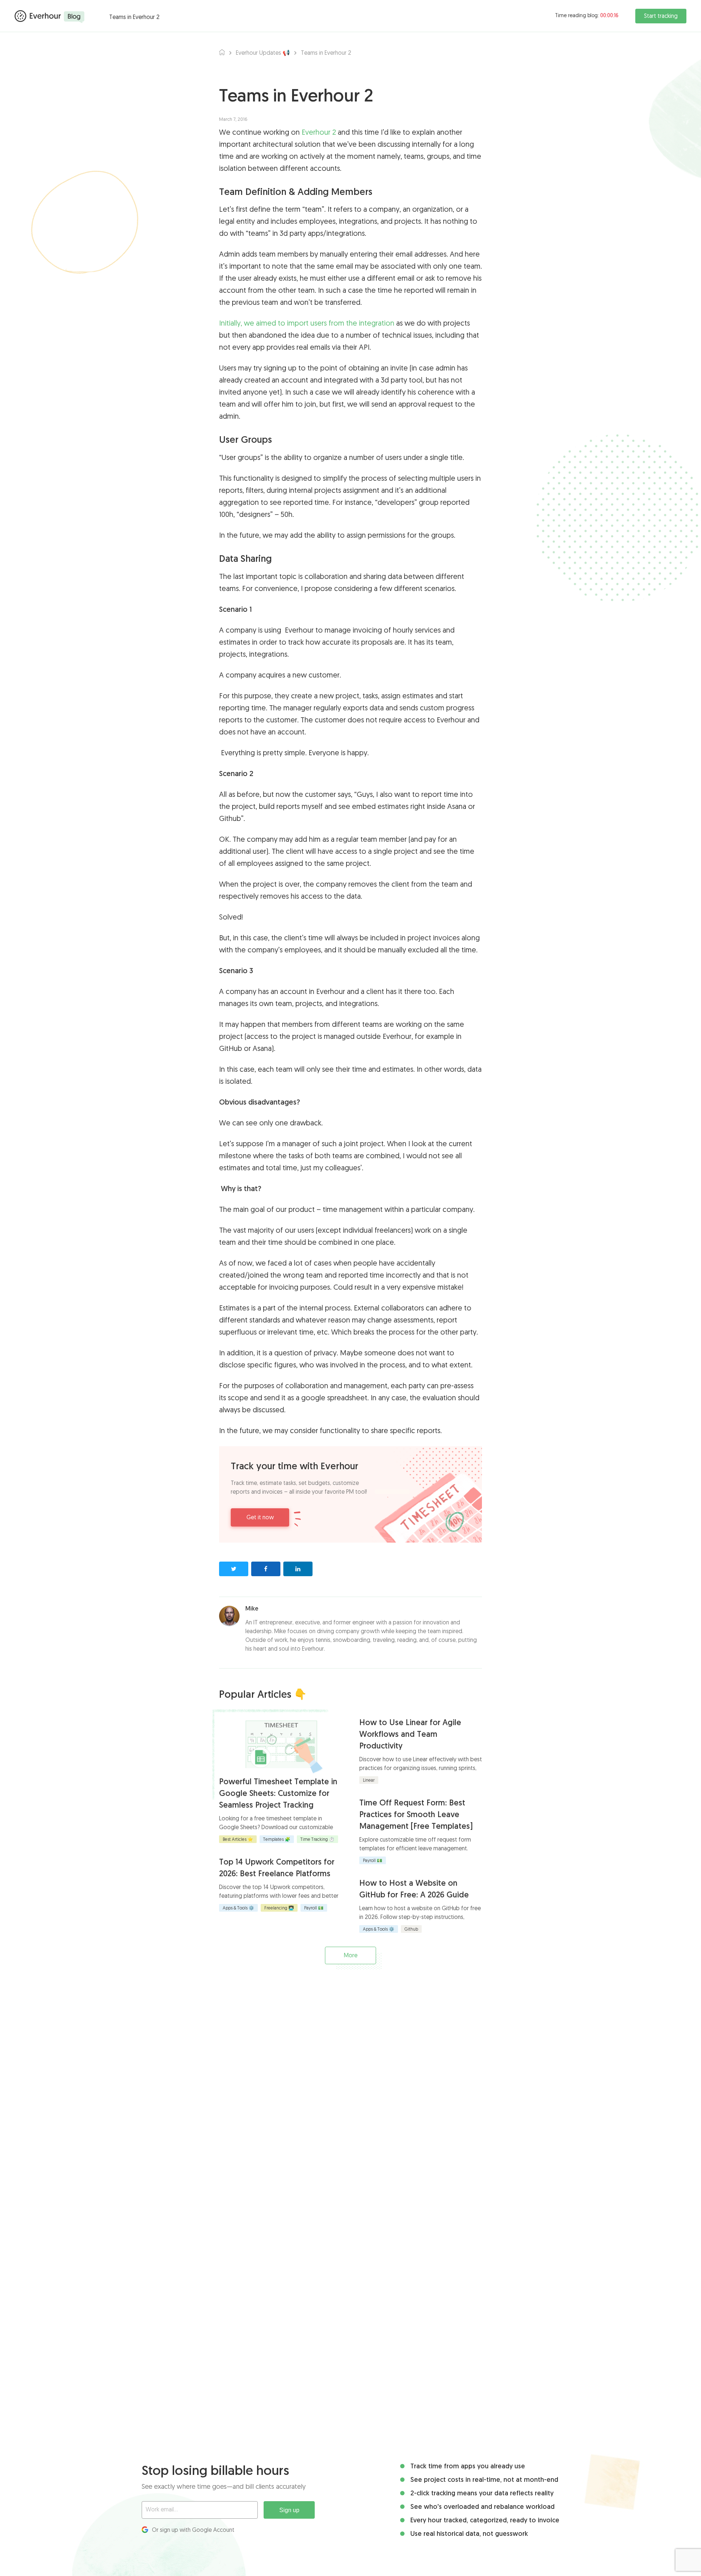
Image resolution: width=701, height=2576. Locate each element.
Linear (369, 1781)
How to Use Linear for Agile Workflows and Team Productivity (410, 1735)
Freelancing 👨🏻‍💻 (279, 1908)
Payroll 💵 (314, 1908)
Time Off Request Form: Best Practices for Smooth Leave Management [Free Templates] (416, 1815)
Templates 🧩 (277, 1840)
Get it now (260, 1518)
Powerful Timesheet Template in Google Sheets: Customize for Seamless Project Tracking (278, 1794)
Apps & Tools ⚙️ (238, 1908)
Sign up (289, 2510)
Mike (252, 1609)
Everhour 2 (319, 133)
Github (411, 1930)
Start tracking (661, 16)
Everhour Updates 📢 (263, 53)
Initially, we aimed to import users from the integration (307, 324)
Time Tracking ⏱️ (317, 1840)
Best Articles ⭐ (238, 1840)
